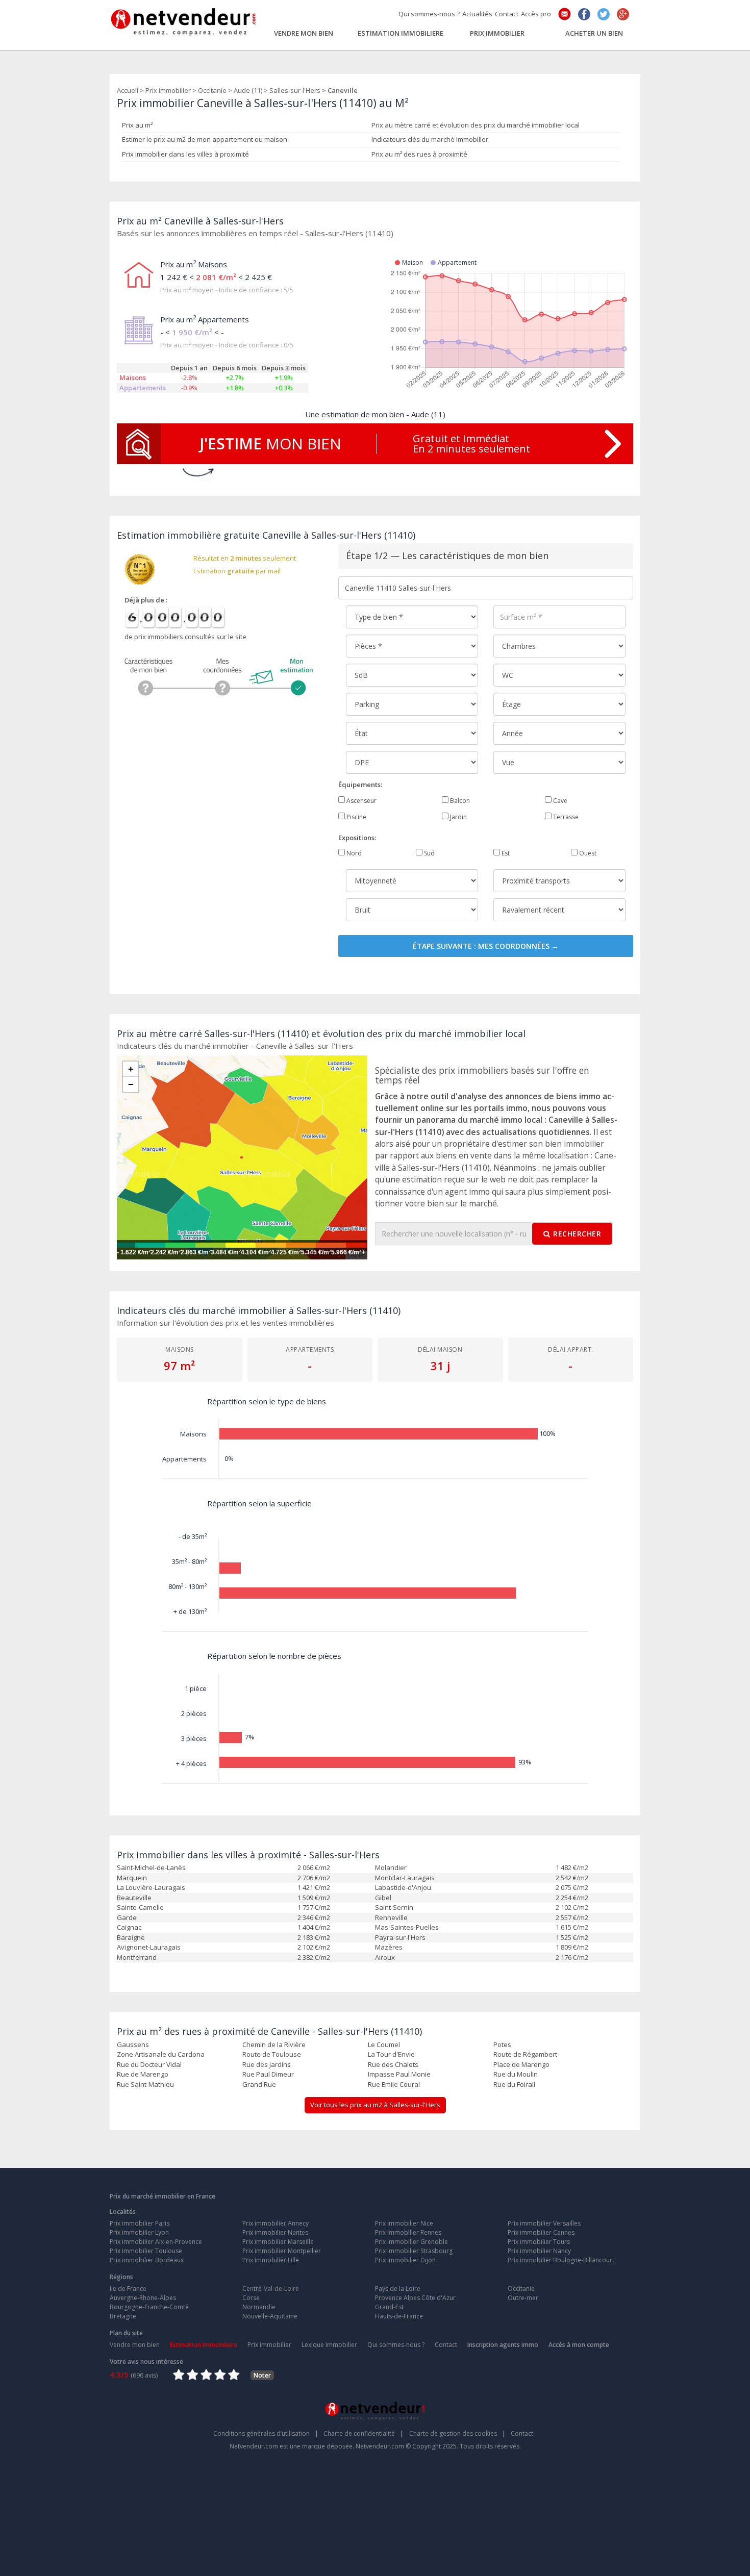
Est (505, 853)
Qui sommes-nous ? (429, 14)
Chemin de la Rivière (274, 2044)
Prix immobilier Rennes (408, 2232)
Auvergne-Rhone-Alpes (143, 2298)
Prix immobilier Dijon (405, 2260)
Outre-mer (523, 2298)
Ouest (587, 853)
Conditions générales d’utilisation (266, 2433)
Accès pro (536, 14)
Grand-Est (389, 2307)
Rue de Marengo (143, 2074)
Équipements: (360, 785)
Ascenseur (361, 801)
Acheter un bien (594, 33)
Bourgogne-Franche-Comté (149, 2307)
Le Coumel (384, 2044)
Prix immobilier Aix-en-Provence (156, 2242)
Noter (262, 2375)
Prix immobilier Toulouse (146, 2251)
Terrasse (565, 817)
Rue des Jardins (267, 2064)
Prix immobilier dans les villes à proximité (185, 154)
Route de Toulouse (272, 2054)
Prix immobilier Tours (539, 2242)
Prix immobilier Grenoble (411, 2242)
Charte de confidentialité (364, 2433)
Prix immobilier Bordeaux (147, 2260)
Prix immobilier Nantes (275, 2232)
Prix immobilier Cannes (541, 2232)
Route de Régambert (525, 2054)
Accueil (128, 90)
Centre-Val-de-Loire (271, 2289)
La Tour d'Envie (391, 2054)
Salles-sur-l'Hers (295, 90)
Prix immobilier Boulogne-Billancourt (561, 2260)
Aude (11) (248, 90)
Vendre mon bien (304, 33)
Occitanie (212, 90)
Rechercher (577, 1234)
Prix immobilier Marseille (278, 2242)
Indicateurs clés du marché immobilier (430, 139)
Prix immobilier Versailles (544, 2223)
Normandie (259, 2307)
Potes (502, 2044)
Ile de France (128, 2289)
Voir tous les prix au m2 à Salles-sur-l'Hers (375, 2105)
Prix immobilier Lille (271, 2260)
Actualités (477, 14)
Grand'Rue (259, 2084)
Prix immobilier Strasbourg (414, 2251)
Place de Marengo (521, 2064)
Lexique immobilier (329, 2345)
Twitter (604, 14)
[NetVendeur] (184, 19)
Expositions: (357, 838)
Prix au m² (137, 125)
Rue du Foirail (514, 2084)
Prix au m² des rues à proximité (419, 154)
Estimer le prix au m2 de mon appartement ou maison (205, 139)
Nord (353, 853)
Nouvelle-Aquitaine (270, 2316)
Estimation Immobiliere (401, 33)
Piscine (356, 817)
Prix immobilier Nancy (539, 2251)
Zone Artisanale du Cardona (161, 2054)
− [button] (131, 1084)
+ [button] (131, 1069)
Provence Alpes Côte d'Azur (415, 2298)
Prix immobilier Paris (140, 2223)
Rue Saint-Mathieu (145, 2084)
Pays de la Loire (398, 2289)
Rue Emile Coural (394, 2084)
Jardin (458, 817)
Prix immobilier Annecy (276, 2223)
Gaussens (133, 2044)
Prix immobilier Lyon (139, 2232)
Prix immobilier (497, 33)
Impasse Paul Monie (399, 2074)
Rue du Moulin (516, 2074)
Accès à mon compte (579, 2345)
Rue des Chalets (393, 2064)
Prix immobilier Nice (404, 2223)
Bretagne (123, 2316)
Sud (429, 853)
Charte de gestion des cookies (457, 2433)
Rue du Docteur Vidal (149, 2064)
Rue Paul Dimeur (268, 2074)
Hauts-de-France (399, 2316)
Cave (559, 801)
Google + (623, 14)
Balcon (459, 801)
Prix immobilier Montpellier (282, 2251)
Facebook (584, 14)
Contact (507, 14)
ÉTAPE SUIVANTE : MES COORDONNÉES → (486, 946)
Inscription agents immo (503, 2345)
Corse (251, 2298)
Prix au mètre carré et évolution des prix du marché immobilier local (476, 125)
